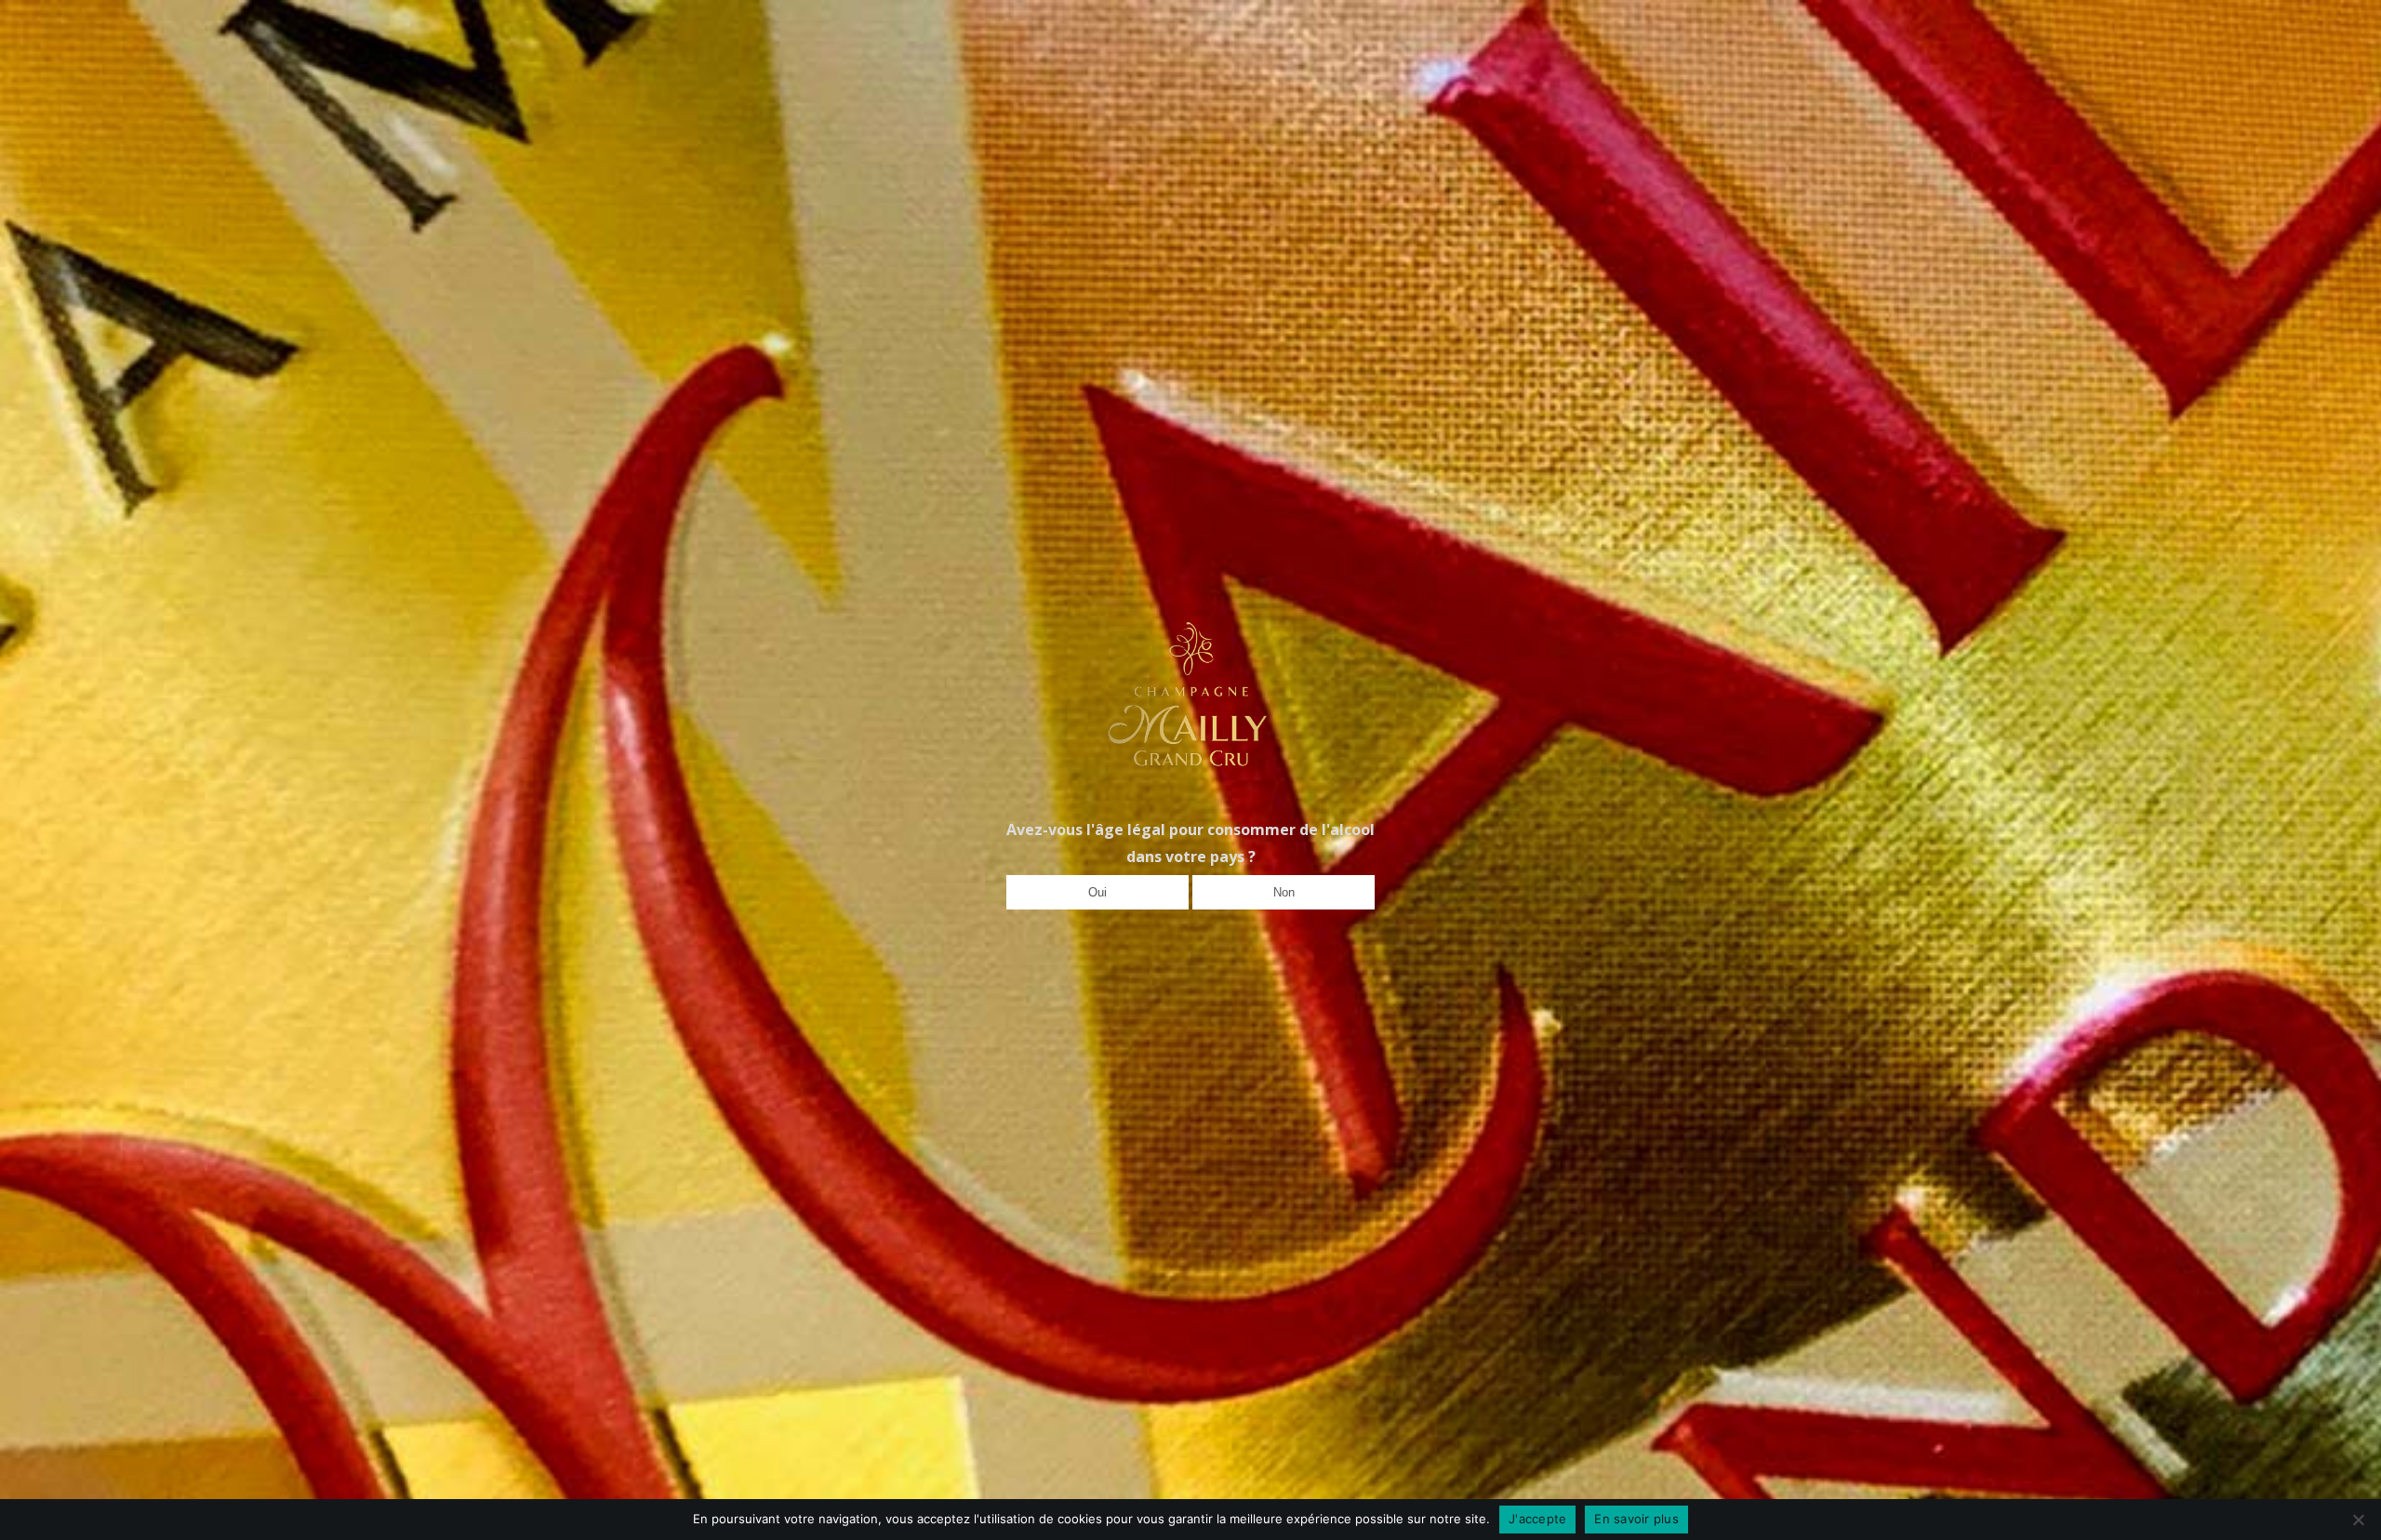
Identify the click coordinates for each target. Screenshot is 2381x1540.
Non (1284, 892)
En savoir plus (1636, 1519)
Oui (1097, 892)
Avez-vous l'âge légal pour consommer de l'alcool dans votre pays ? (1190, 843)
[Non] (2358, 1520)
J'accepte (1537, 1519)
